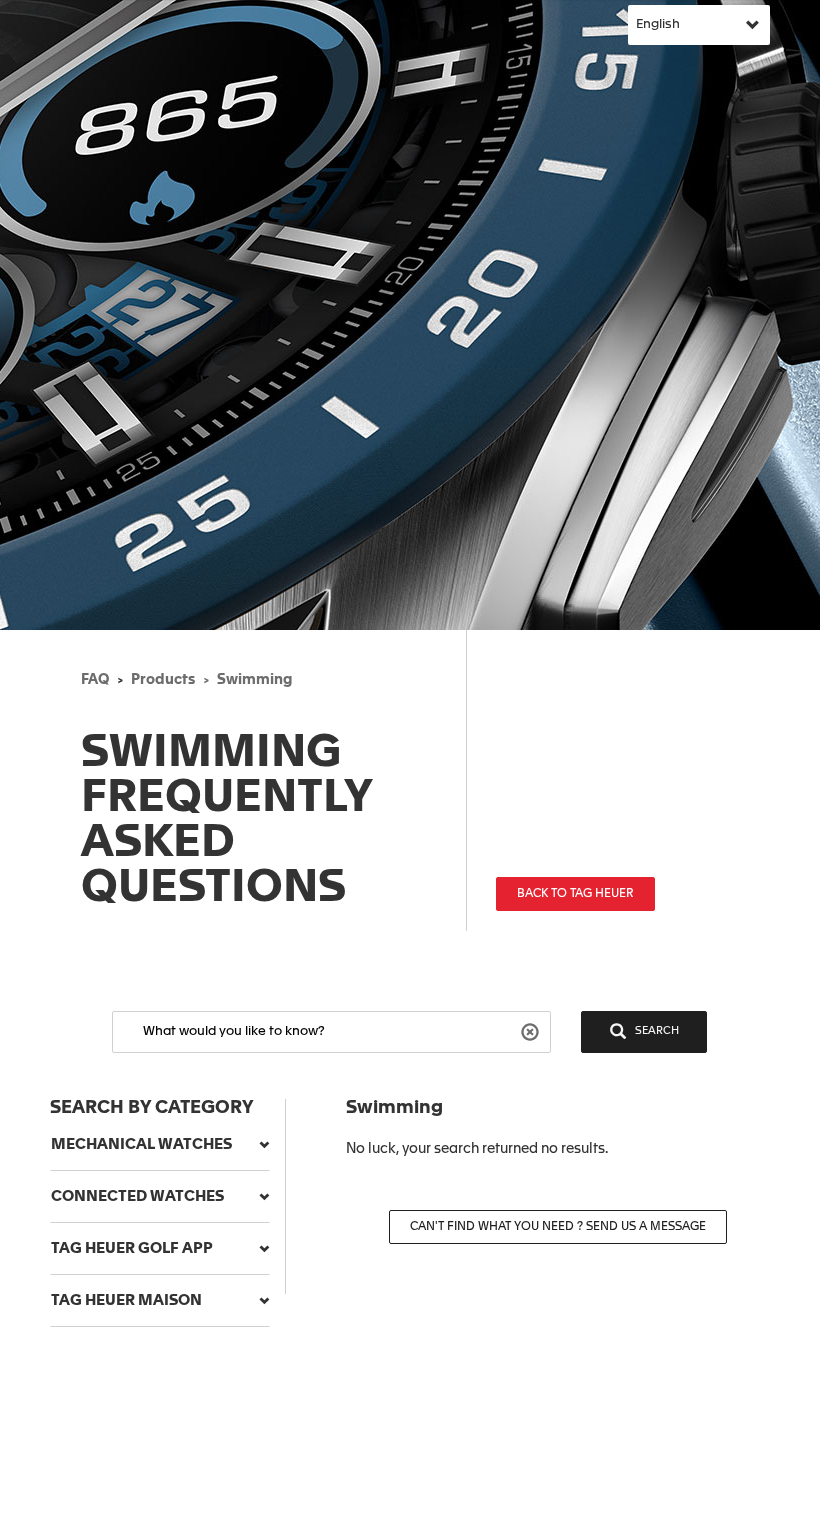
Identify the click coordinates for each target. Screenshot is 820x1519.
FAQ (95, 680)
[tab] (160, 1145)
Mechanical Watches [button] (141, 1144)
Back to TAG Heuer (575, 894)
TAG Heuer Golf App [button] (132, 1248)
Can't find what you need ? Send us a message (558, 1227)
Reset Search (532, 1030)
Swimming (254, 680)
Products (163, 680)
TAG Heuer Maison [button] (126, 1300)
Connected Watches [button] (137, 1196)
